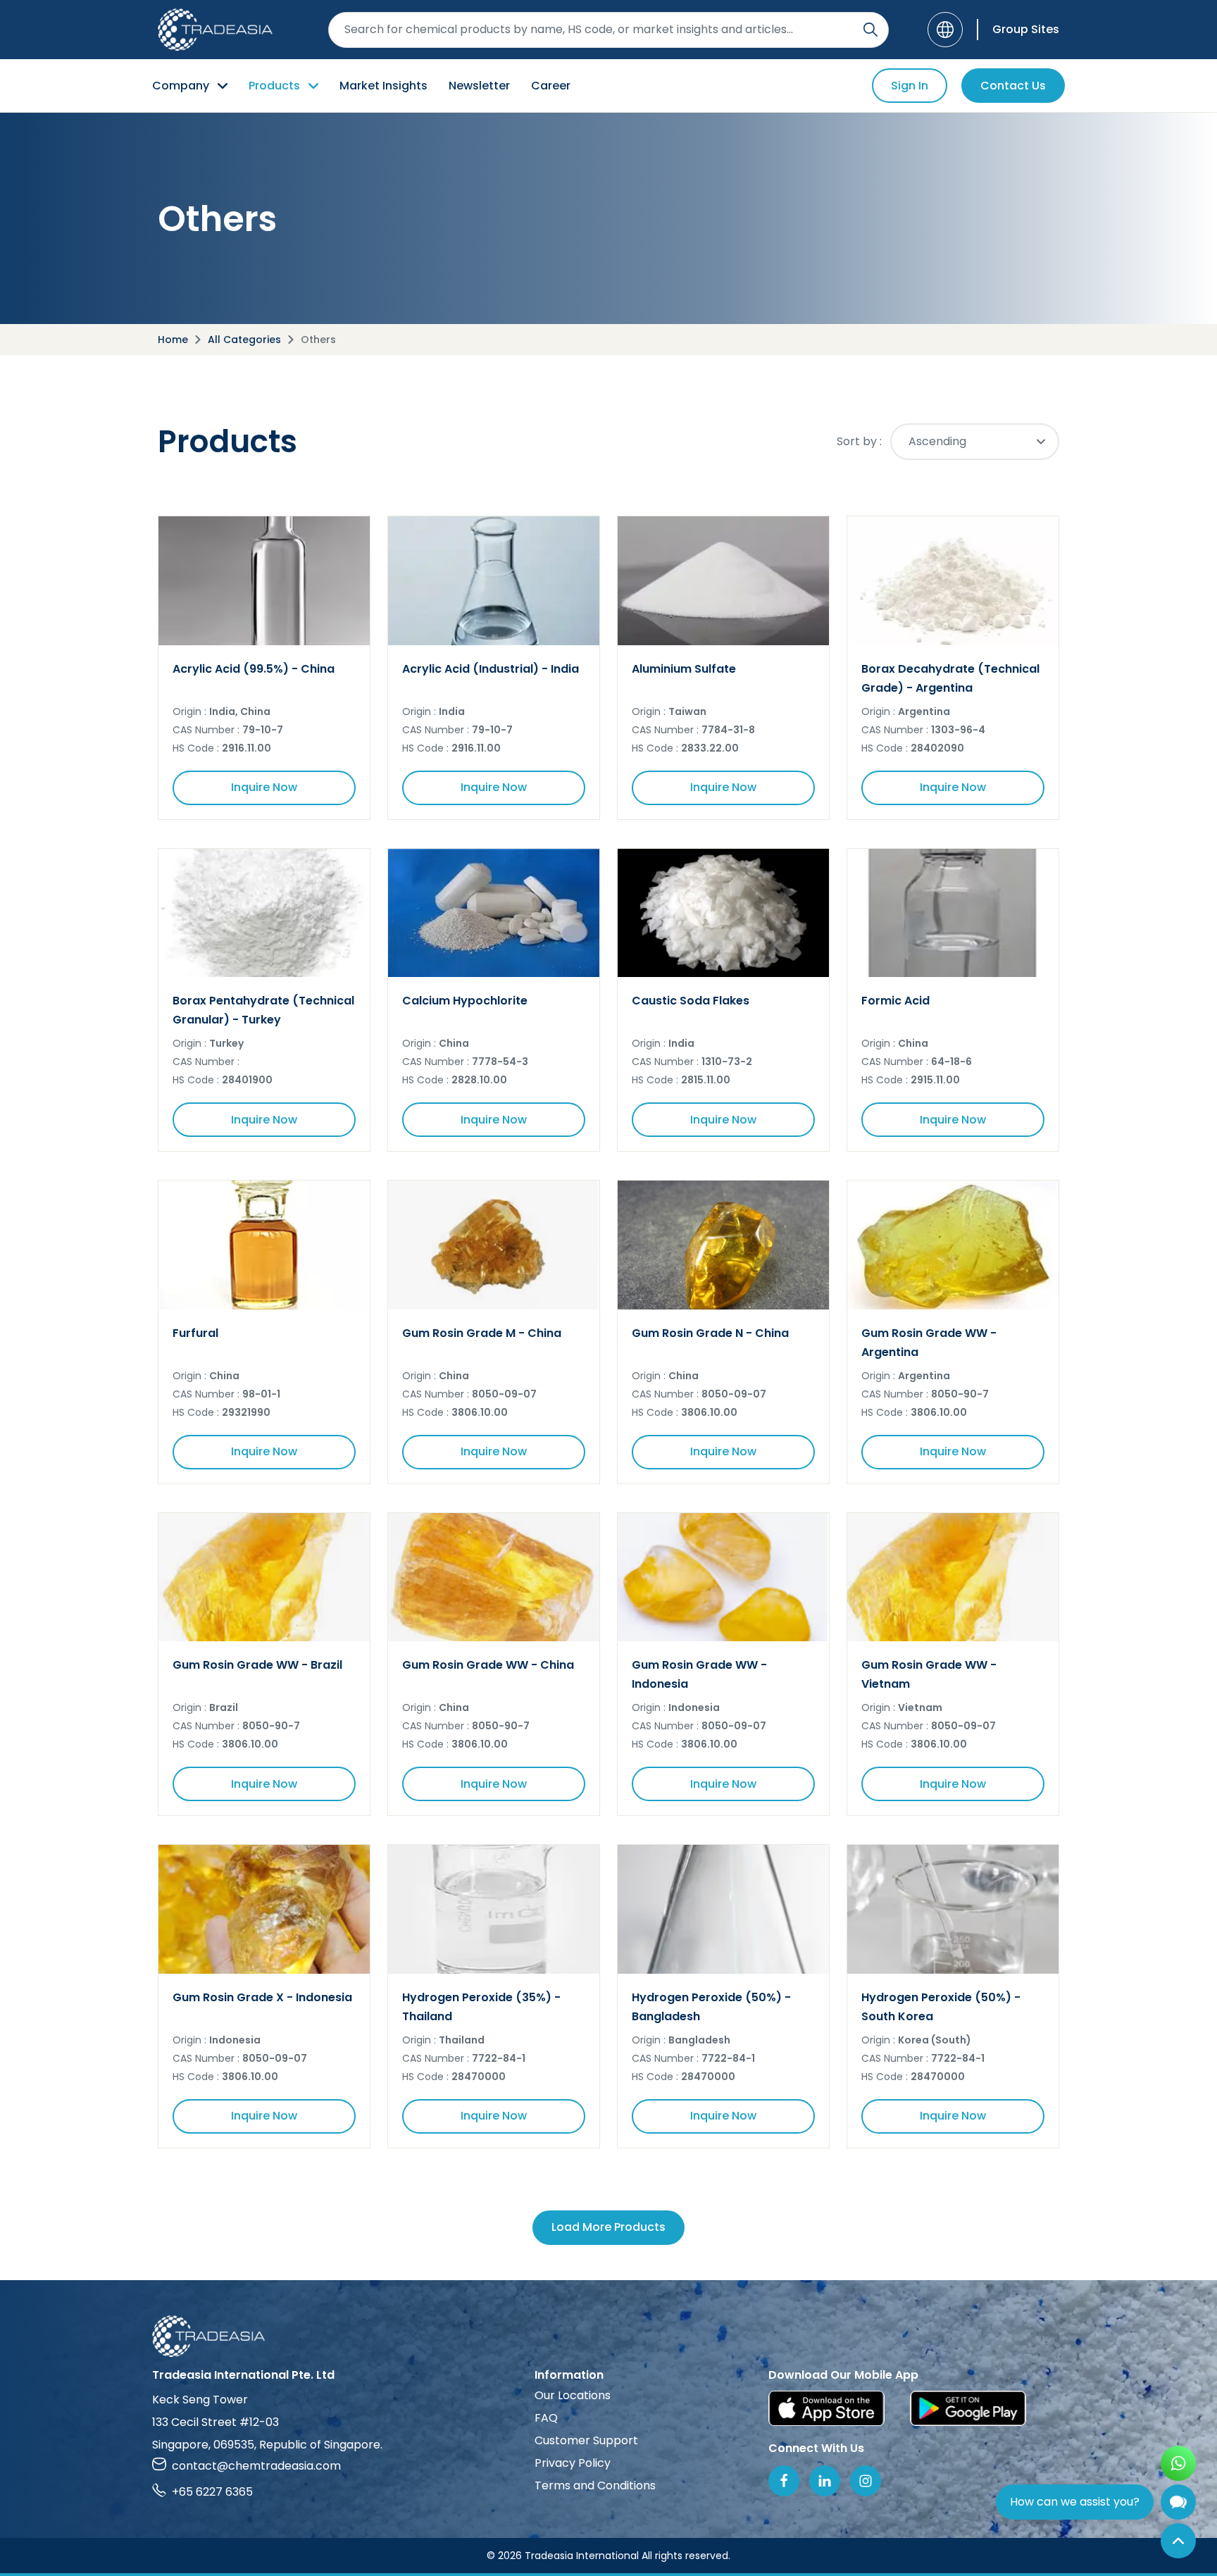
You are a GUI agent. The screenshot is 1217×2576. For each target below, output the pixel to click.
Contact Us (1013, 86)
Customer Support (586, 2440)
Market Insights (383, 86)
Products (274, 86)
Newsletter (479, 86)
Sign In (910, 86)
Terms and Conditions (595, 2485)
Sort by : (859, 441)
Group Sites (1026, 29)
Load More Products (608, 2227)
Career (551, 86)
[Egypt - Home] (215, 30)
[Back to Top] (1178, 2541)
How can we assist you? (1075, 2502)
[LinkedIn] (825, 2481)
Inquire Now (264, 787)
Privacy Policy (573, 2463)
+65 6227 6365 (212, 2492)
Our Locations (573, 2395)
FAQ (546, 2418)
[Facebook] (784, 2481)
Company (181, 86)
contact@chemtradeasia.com (256, 2466)
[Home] (608, 2336)
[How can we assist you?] (1178, 2502)
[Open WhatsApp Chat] (1178, 2463)
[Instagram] (866, 2481)
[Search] (870, 30)
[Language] (945, 30)
